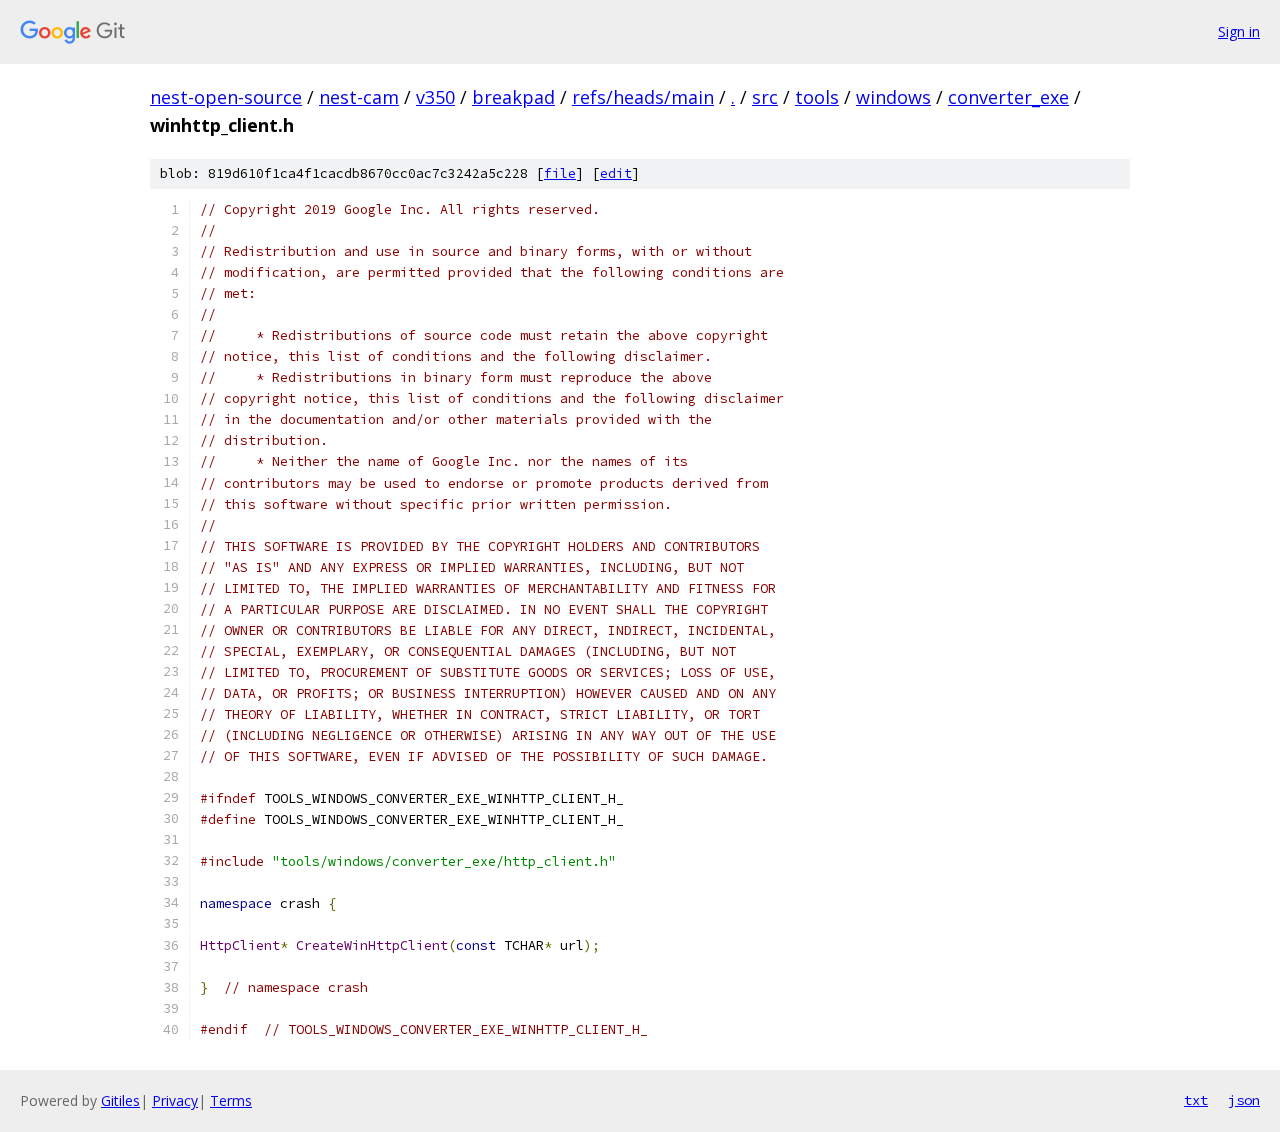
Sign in (1239, 31)
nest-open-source (226, 97)
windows (893, 97)
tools (817, 97)
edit (616, 173)
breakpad (513, 97)
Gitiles (120, 1100)
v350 (435, 97)
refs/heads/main (643, 97)
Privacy (175, 1100)
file (560, 173)
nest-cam (359, 97)
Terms (231, 1100)
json (1244, 1100)
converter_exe (1008, 97)
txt (1196, 1100)
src (765, 97)
